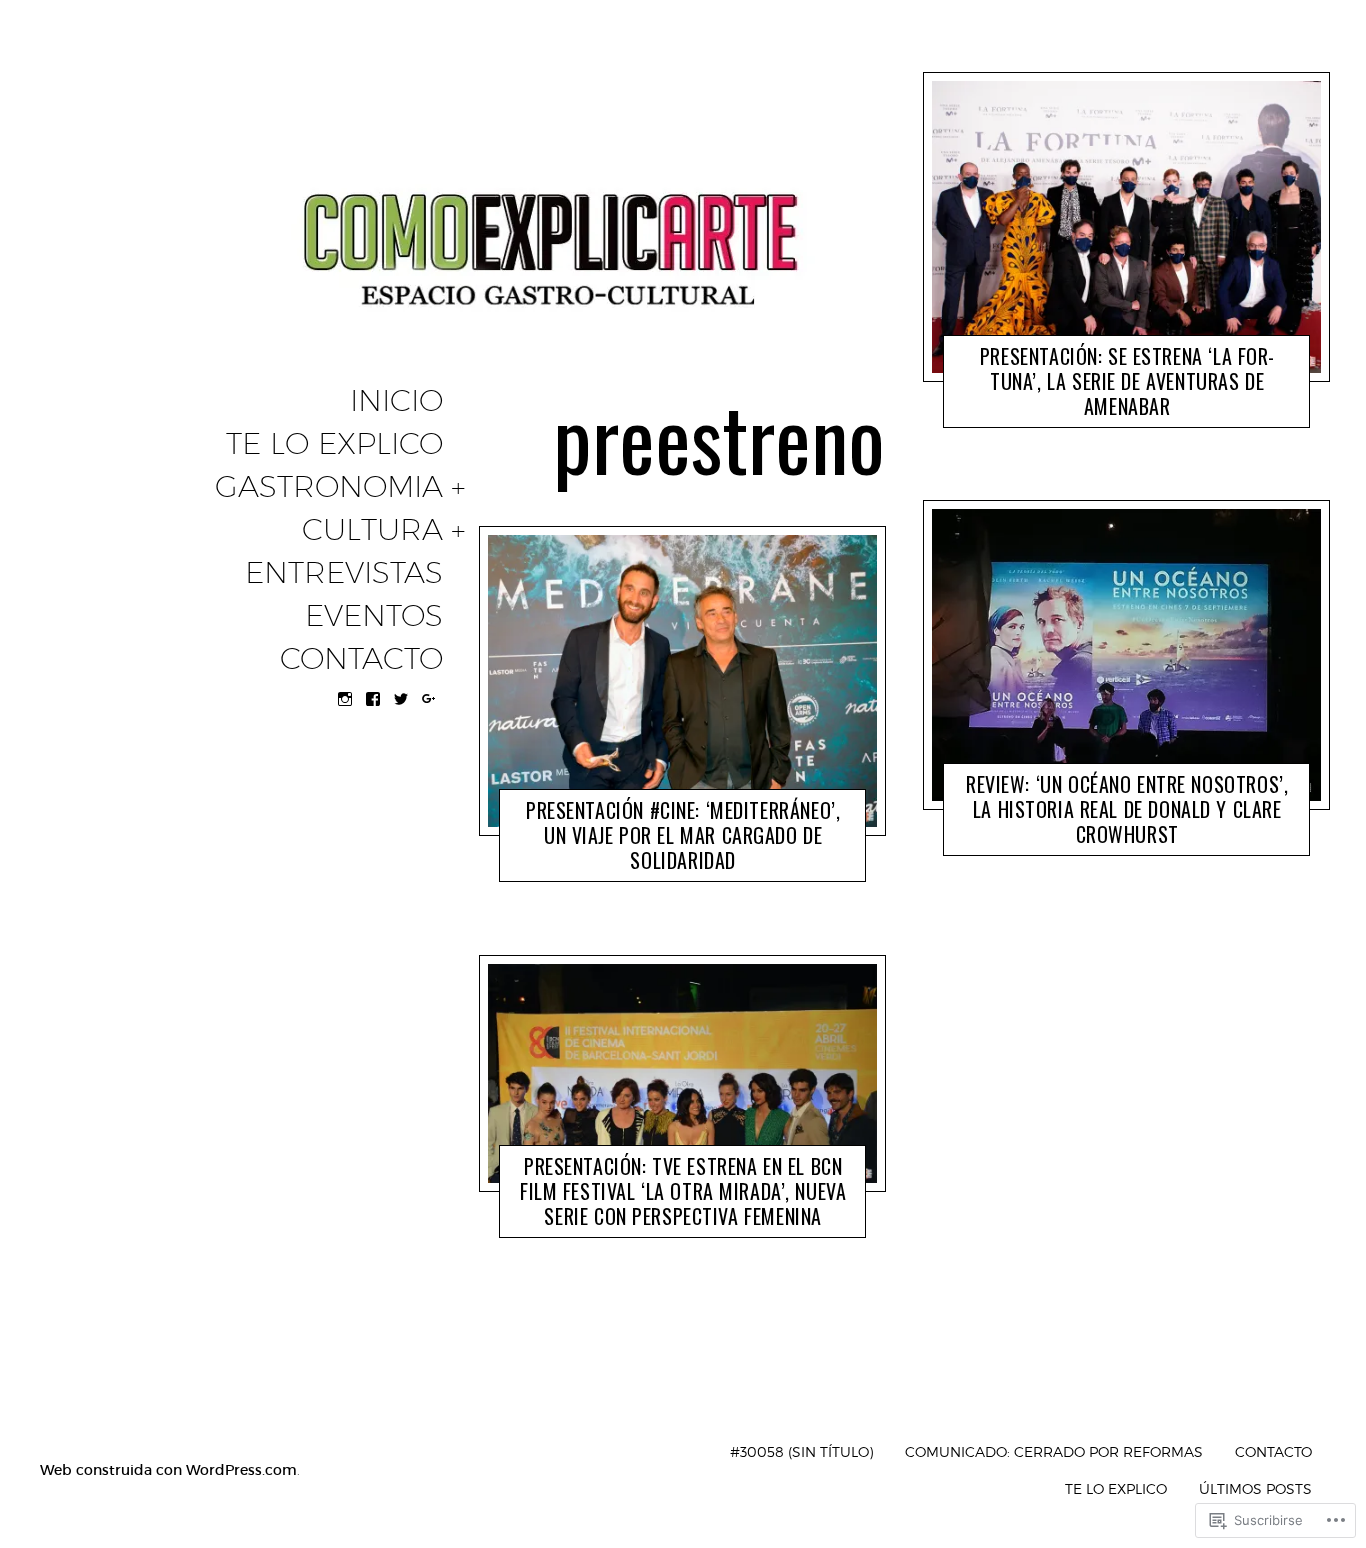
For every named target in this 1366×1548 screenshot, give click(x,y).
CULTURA (372, 530)
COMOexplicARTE (669, 865)
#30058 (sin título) (801, 1451)
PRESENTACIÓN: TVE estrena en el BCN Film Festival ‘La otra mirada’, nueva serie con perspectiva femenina (683, 1191)
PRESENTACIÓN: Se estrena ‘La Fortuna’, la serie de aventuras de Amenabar (1127, 381)
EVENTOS (374, 616)
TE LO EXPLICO (334, 444)
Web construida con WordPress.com (168, 1470)
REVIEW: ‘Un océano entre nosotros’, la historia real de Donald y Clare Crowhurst (1127, 810)
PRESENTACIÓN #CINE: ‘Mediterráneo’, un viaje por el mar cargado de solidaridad (683, 836)
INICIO (396, 401)
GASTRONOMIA (329, 487)
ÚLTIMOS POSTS (1255, 1488)
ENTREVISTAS (344, 573)
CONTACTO (361, 659)
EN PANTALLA (564, 865)
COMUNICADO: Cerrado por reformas (1054, 1451)
